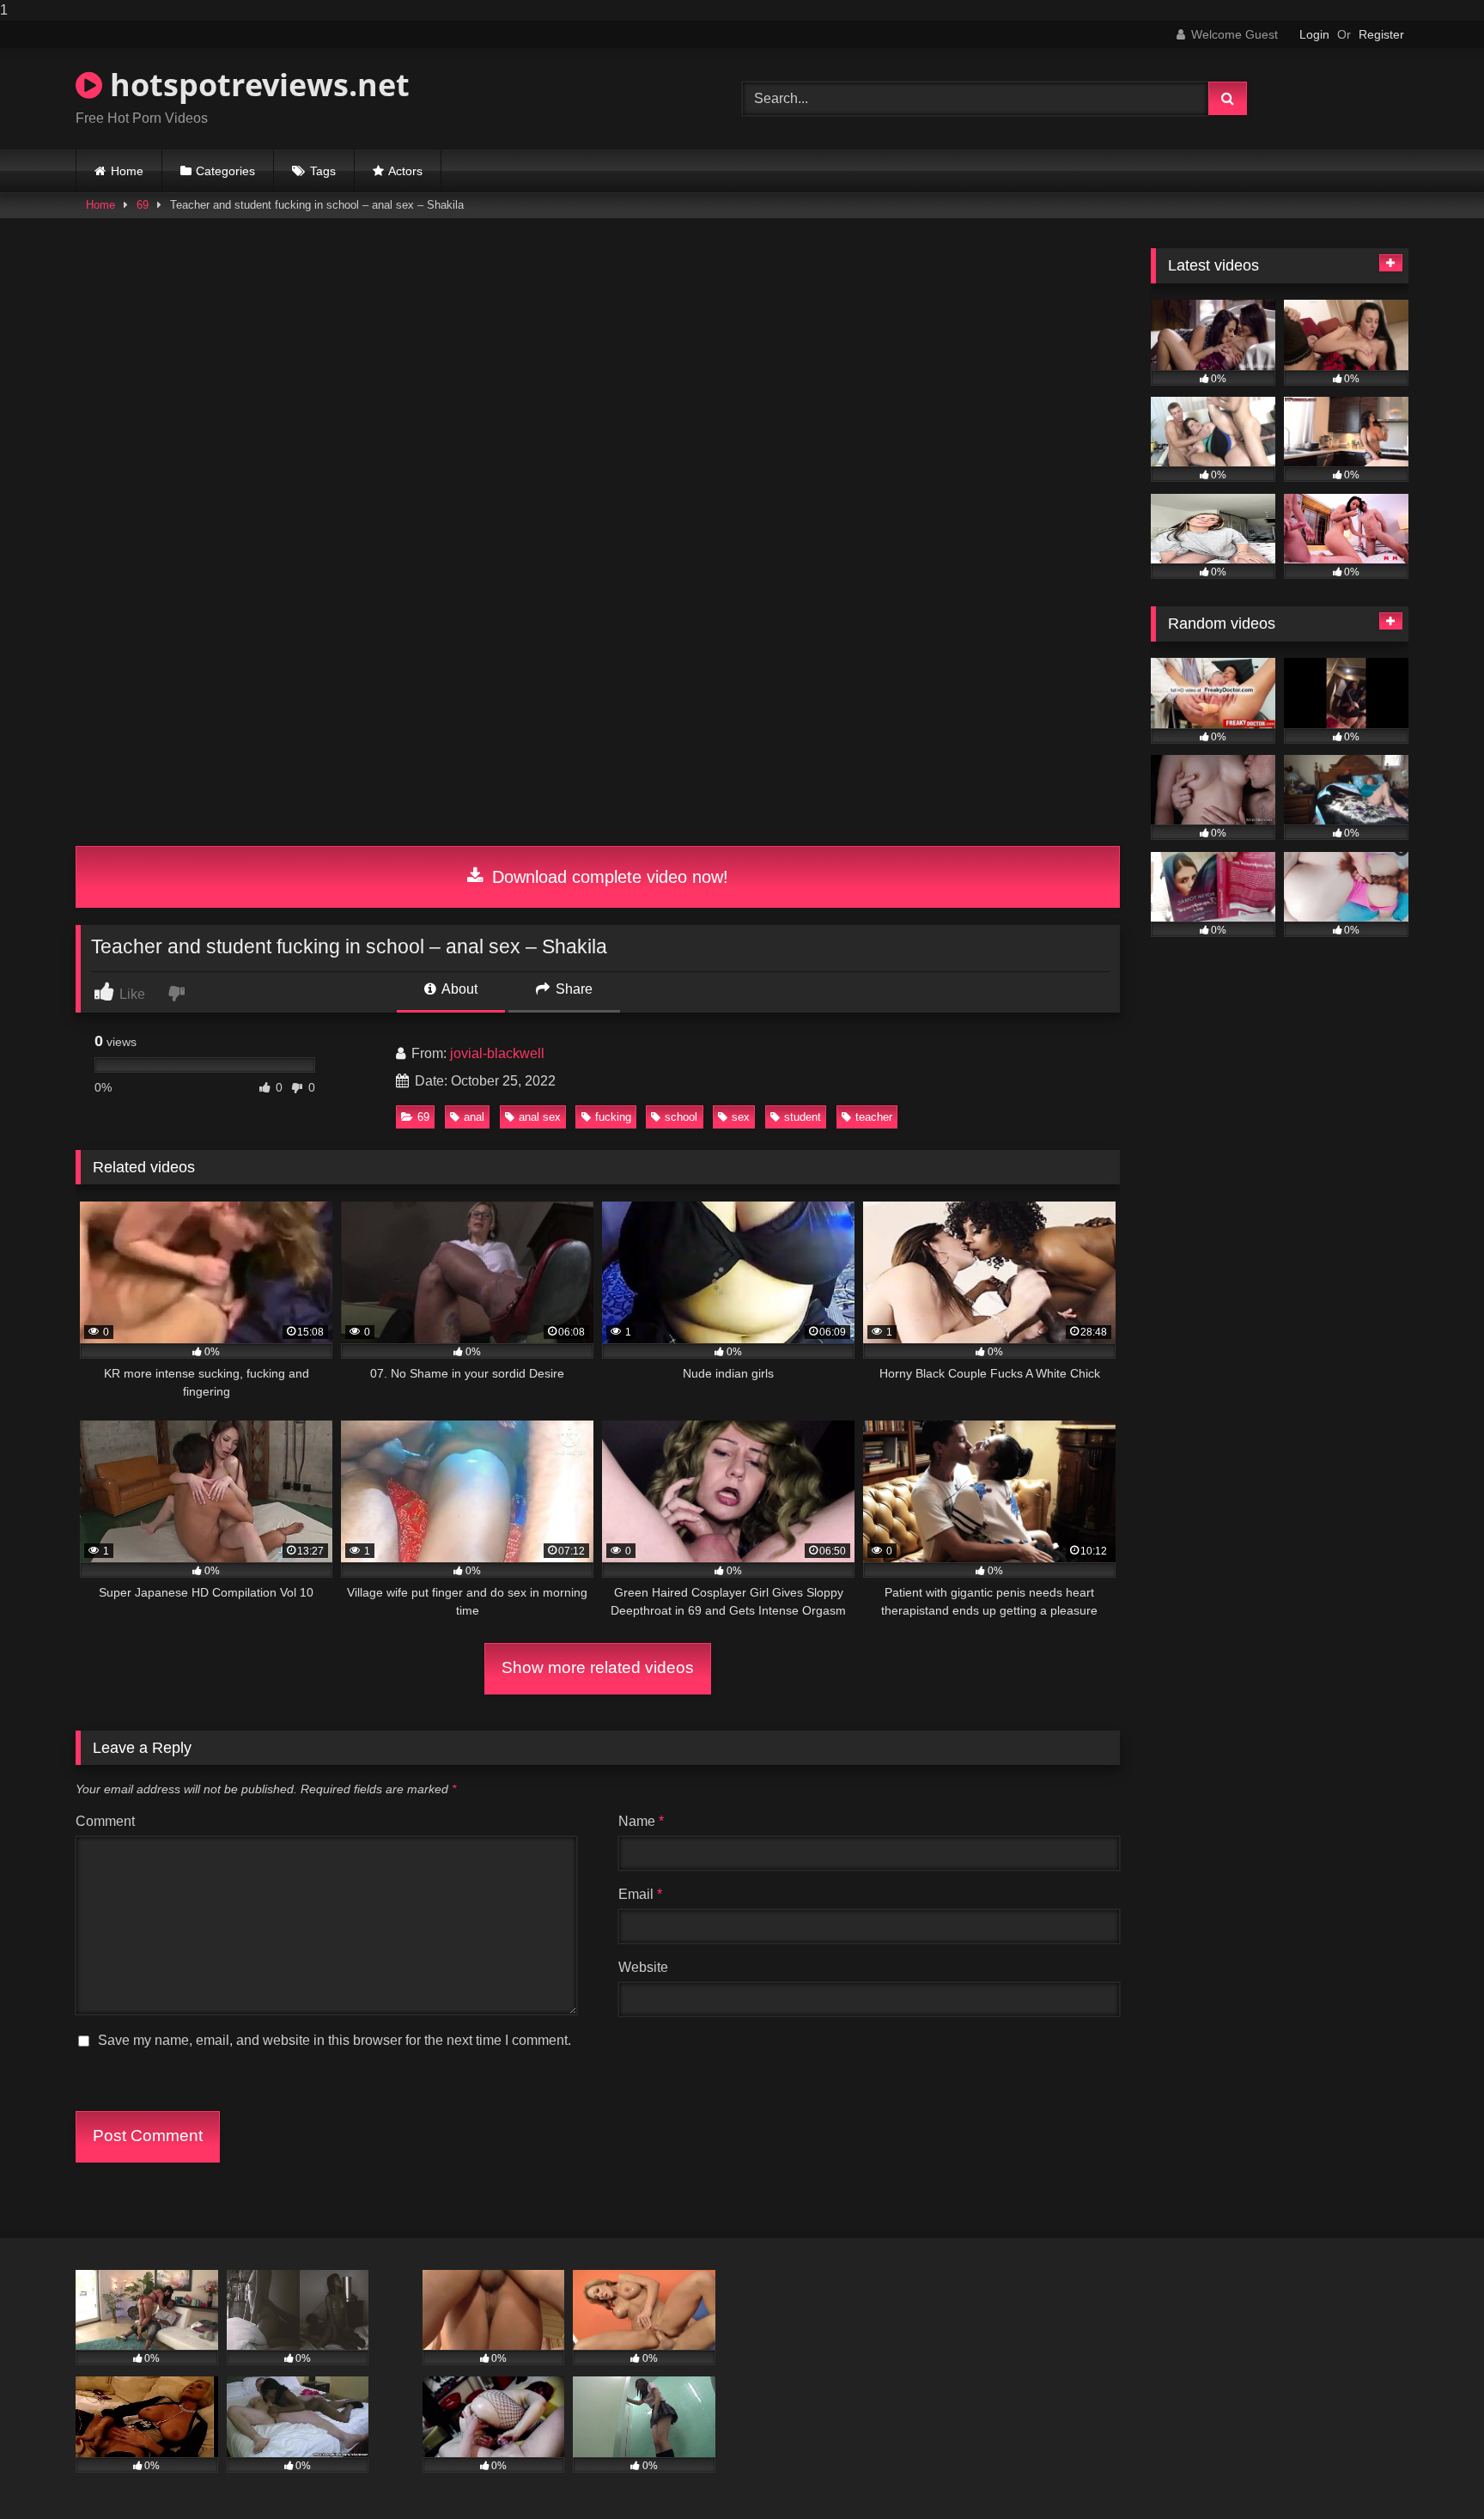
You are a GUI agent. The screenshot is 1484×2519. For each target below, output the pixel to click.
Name (641, 1821)
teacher (874, 1117)
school (681, 1117)
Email (640, 1894)
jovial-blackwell (497, 1053)
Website (643, 1967)
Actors (405, 171)
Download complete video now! (608, 877)
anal (474, 1117)
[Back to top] (1431, 2471)
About (458, 989)
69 (143, 205)
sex (741, 1117)
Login (1314, 34)
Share (572, 989)
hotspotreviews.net (256, 85)
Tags (323, 171)
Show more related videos (598, 1667)
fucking (613, 1117)
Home (127, 171)
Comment (105, 1821)
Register (1381, 34)
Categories (225, 171)
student (803, 1117)
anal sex (540, 1117)
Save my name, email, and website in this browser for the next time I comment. (335, 2040)
